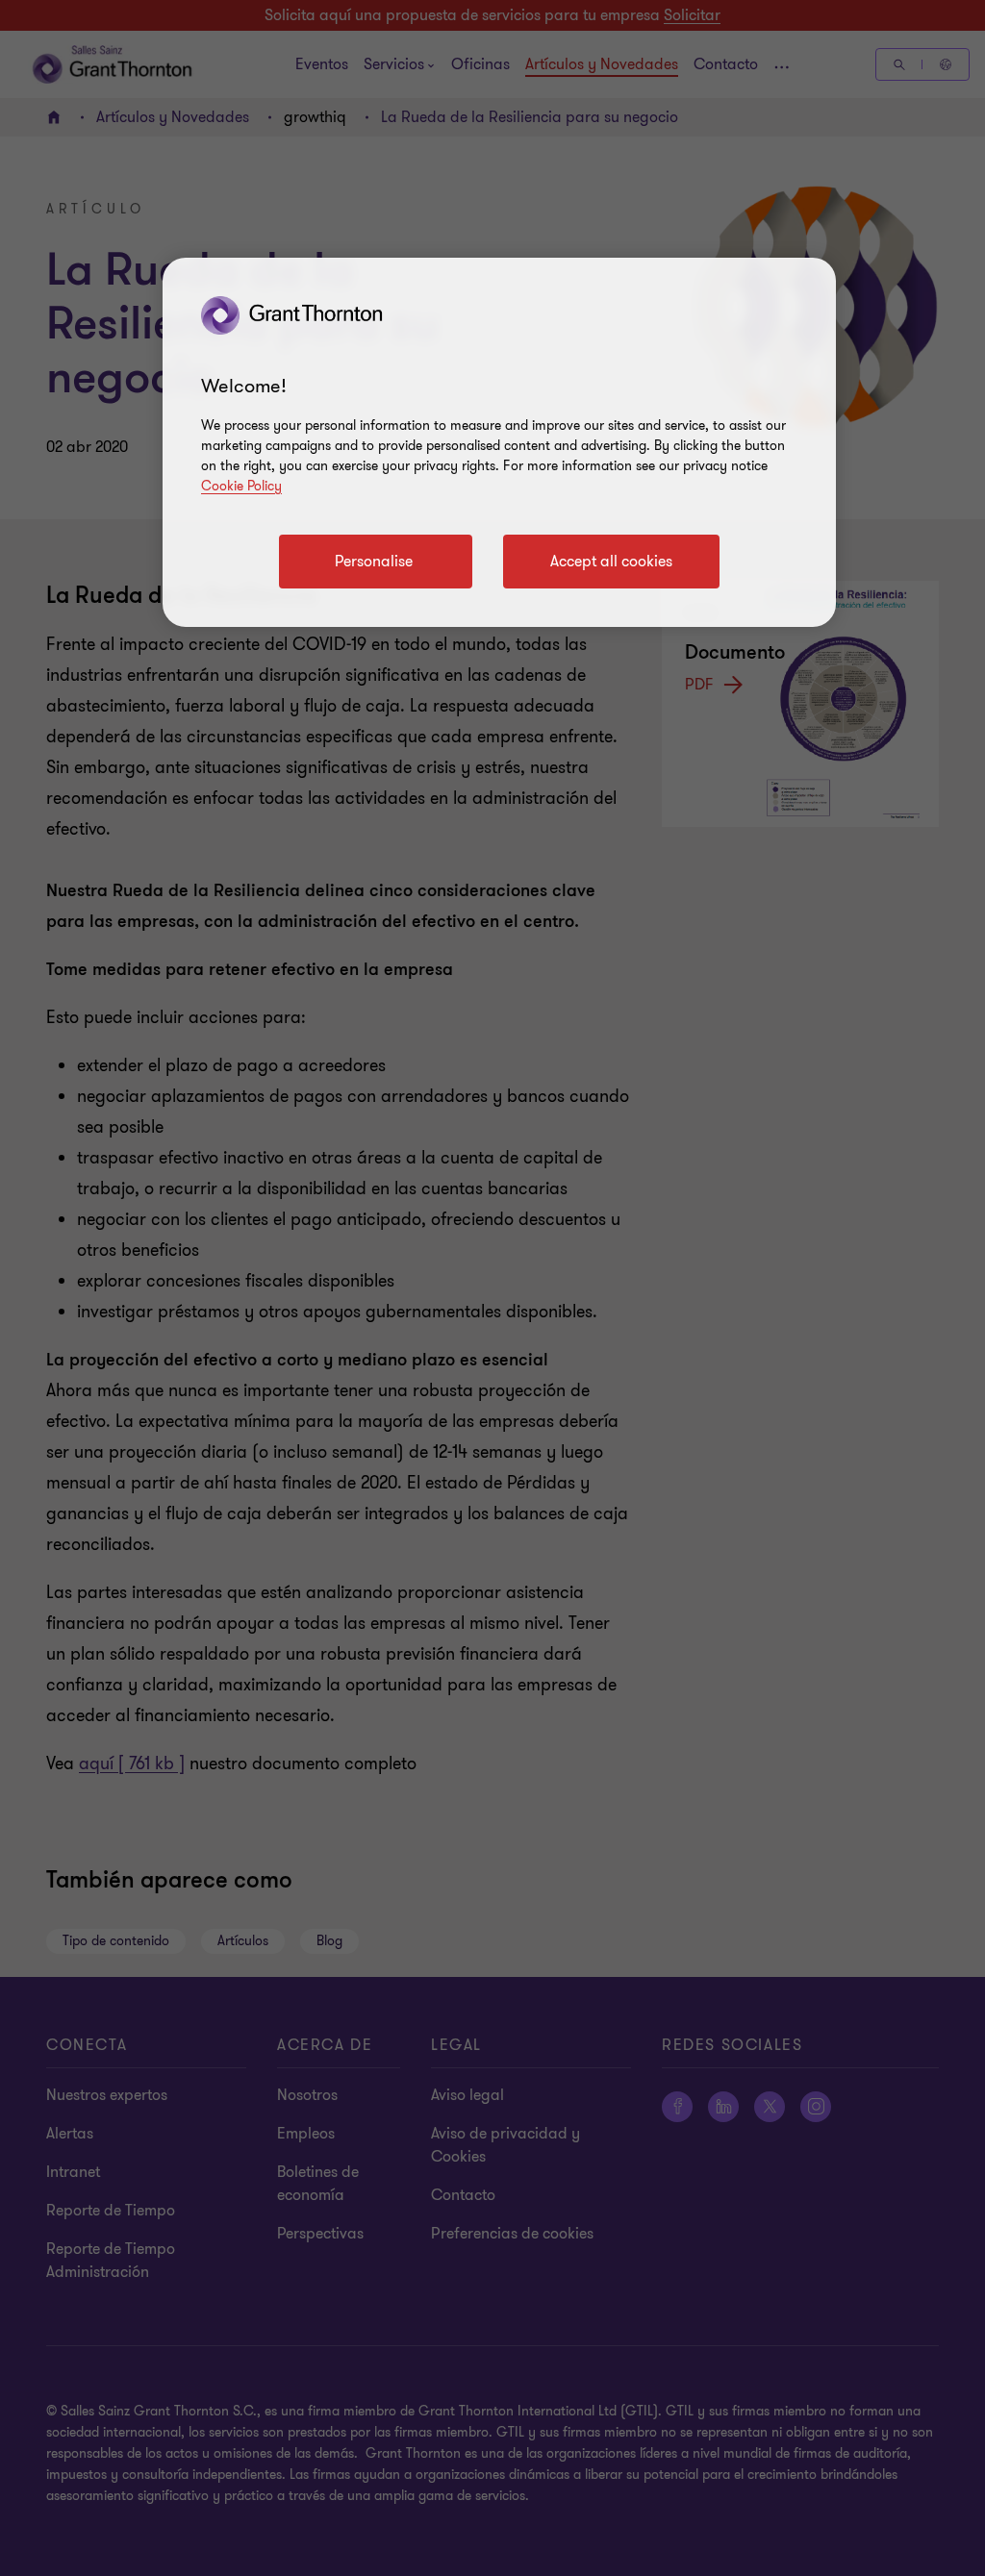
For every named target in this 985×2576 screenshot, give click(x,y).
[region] (499, 442)
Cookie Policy (241, 486)
